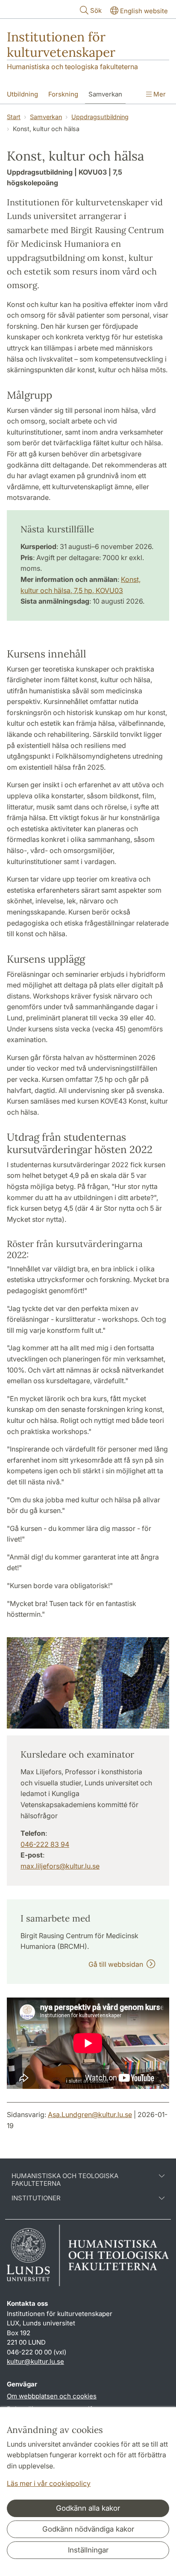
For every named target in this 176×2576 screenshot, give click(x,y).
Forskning (63, 94)
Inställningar (88, 2550)
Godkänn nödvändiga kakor (88, 2529)
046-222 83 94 (45, 1844)
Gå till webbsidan (117, 1964)
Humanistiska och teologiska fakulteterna (72, 67)
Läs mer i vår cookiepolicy (49, 2483)
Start (14, 117)
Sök (96, 10)
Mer (159, 94)
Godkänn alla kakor (88, 2508)
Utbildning (22, 94)
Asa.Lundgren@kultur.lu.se (90, 2115)
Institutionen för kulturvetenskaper (61, 44)
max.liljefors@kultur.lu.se (60, 1866)
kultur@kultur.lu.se (35, 2361)
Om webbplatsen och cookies (52, 2396)
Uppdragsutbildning (100, 117)
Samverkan (105, 94)
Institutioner (36, 2198)
